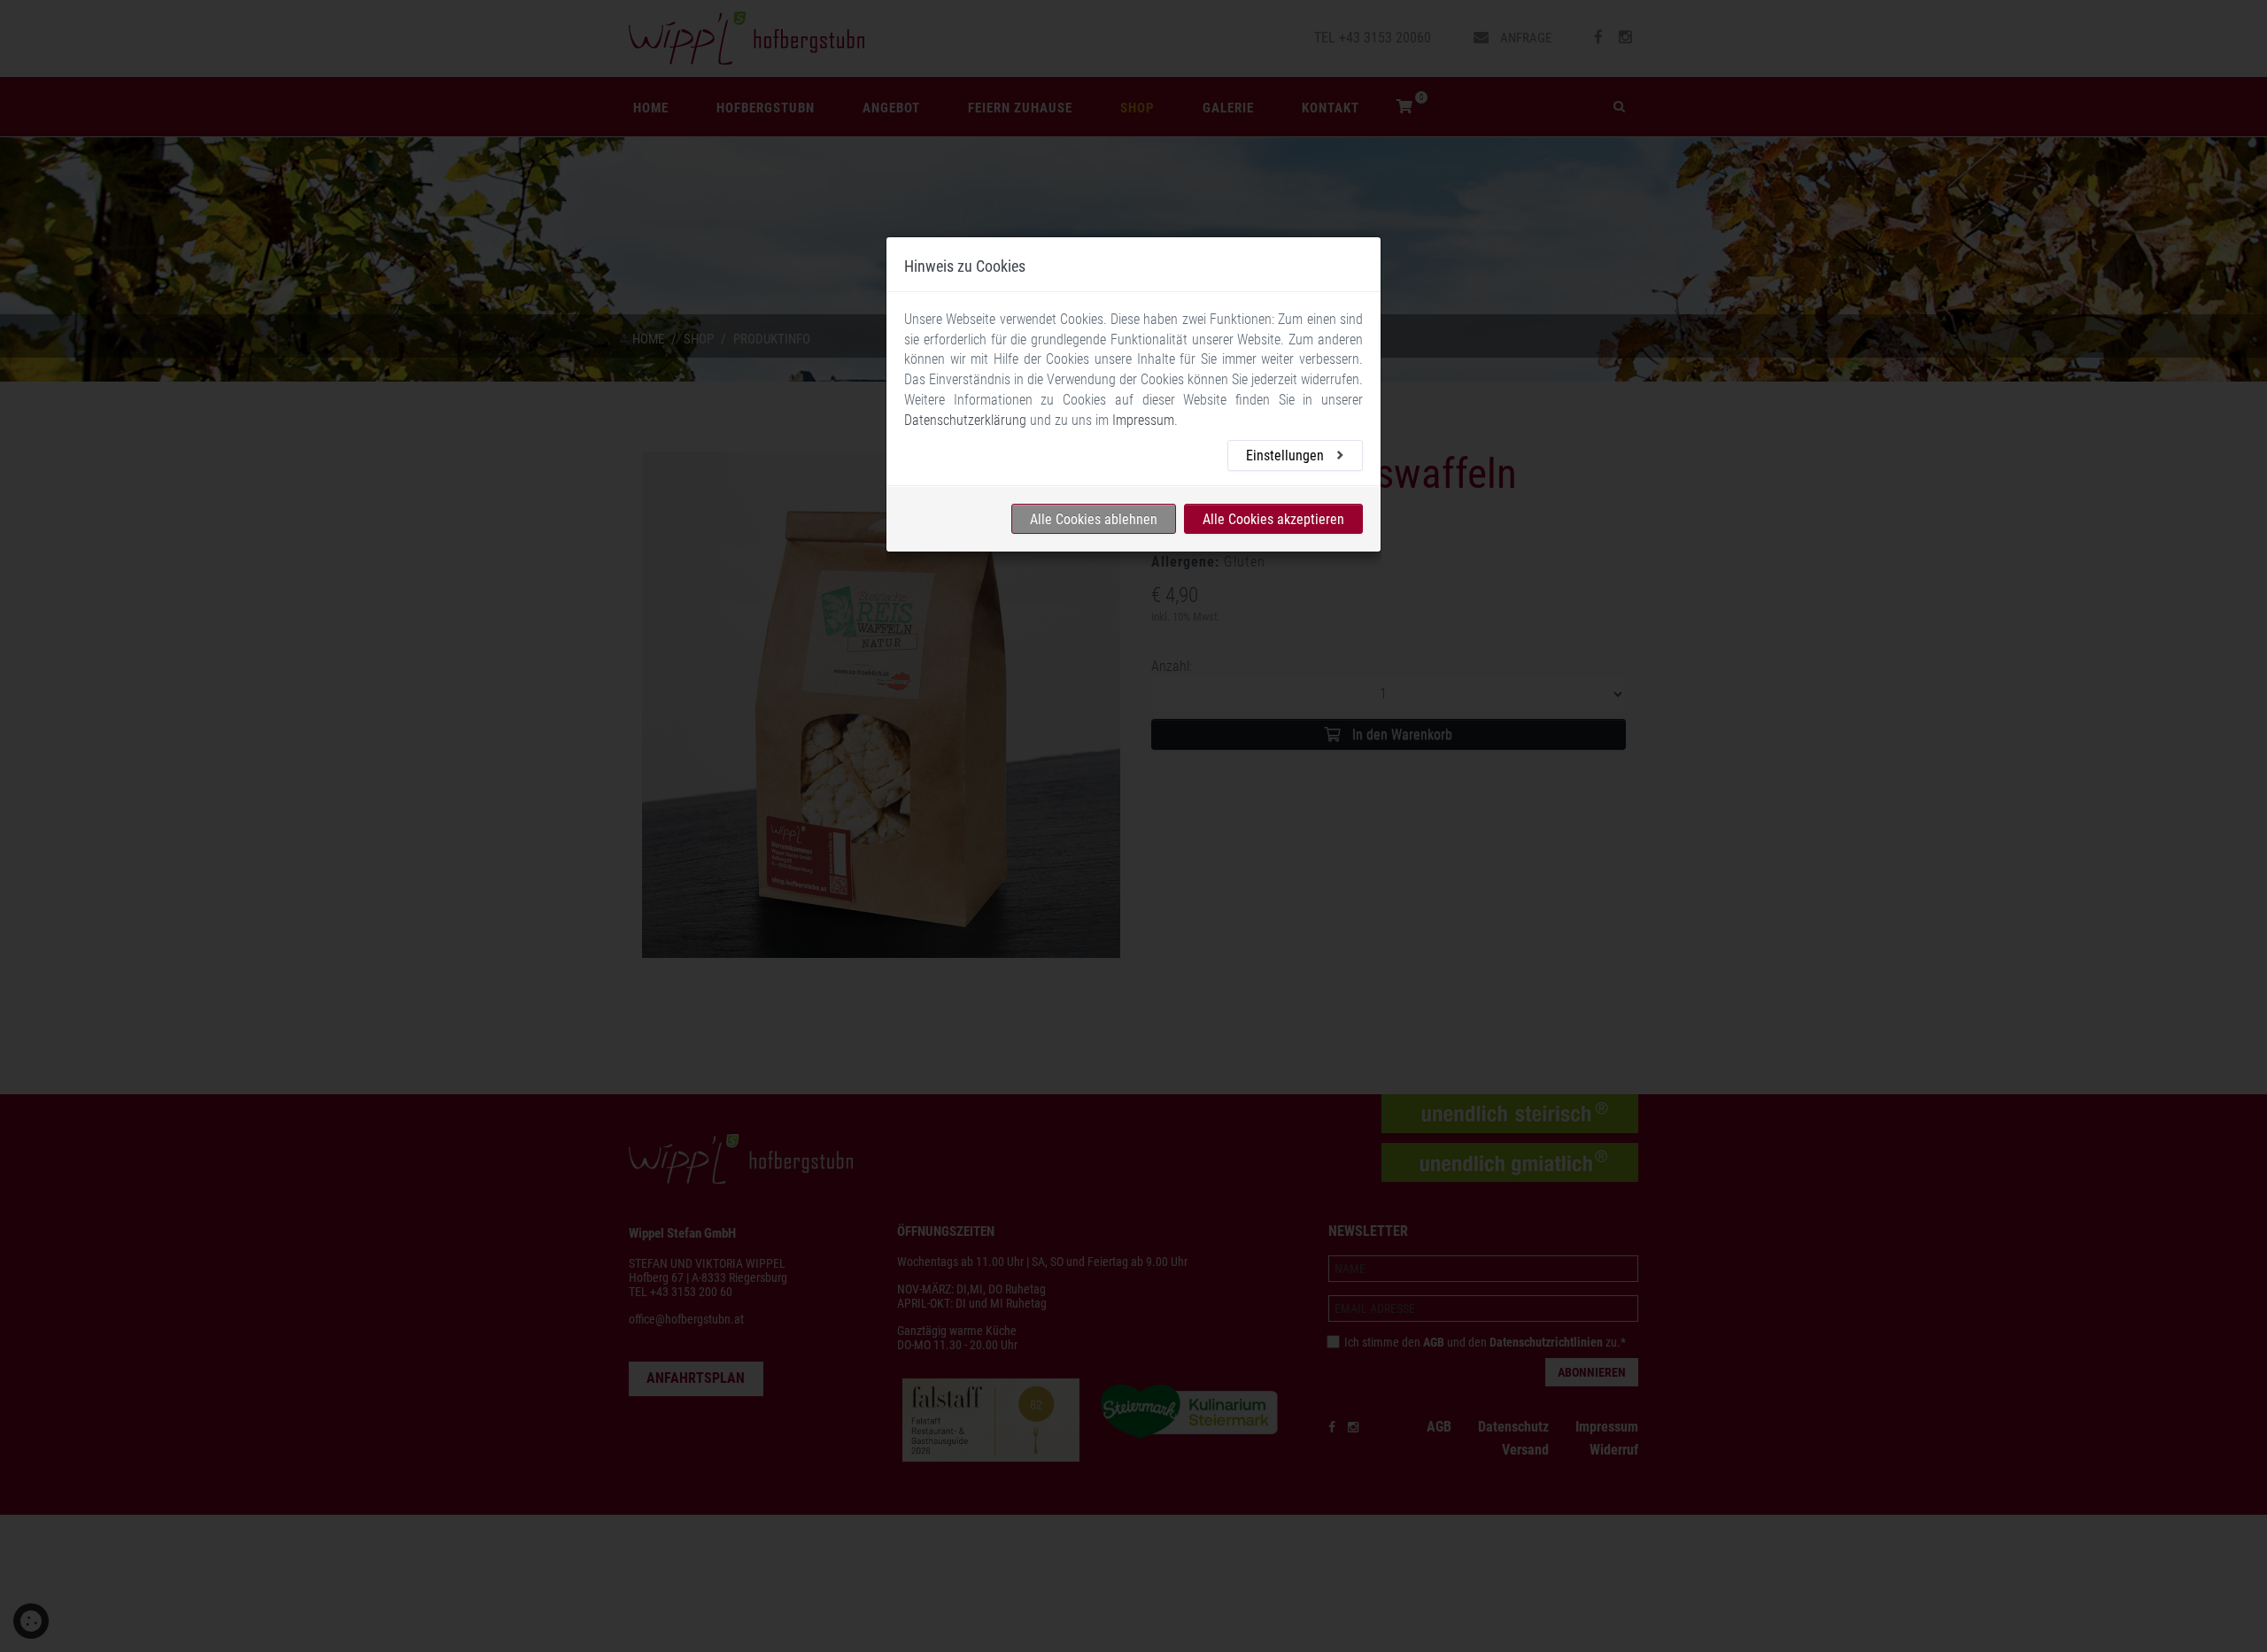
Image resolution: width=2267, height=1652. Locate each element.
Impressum (1143, 420)
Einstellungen (1287, 455)
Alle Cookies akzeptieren (1273, 518)
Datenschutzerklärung (965, 420)
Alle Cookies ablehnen (1094, 518)
